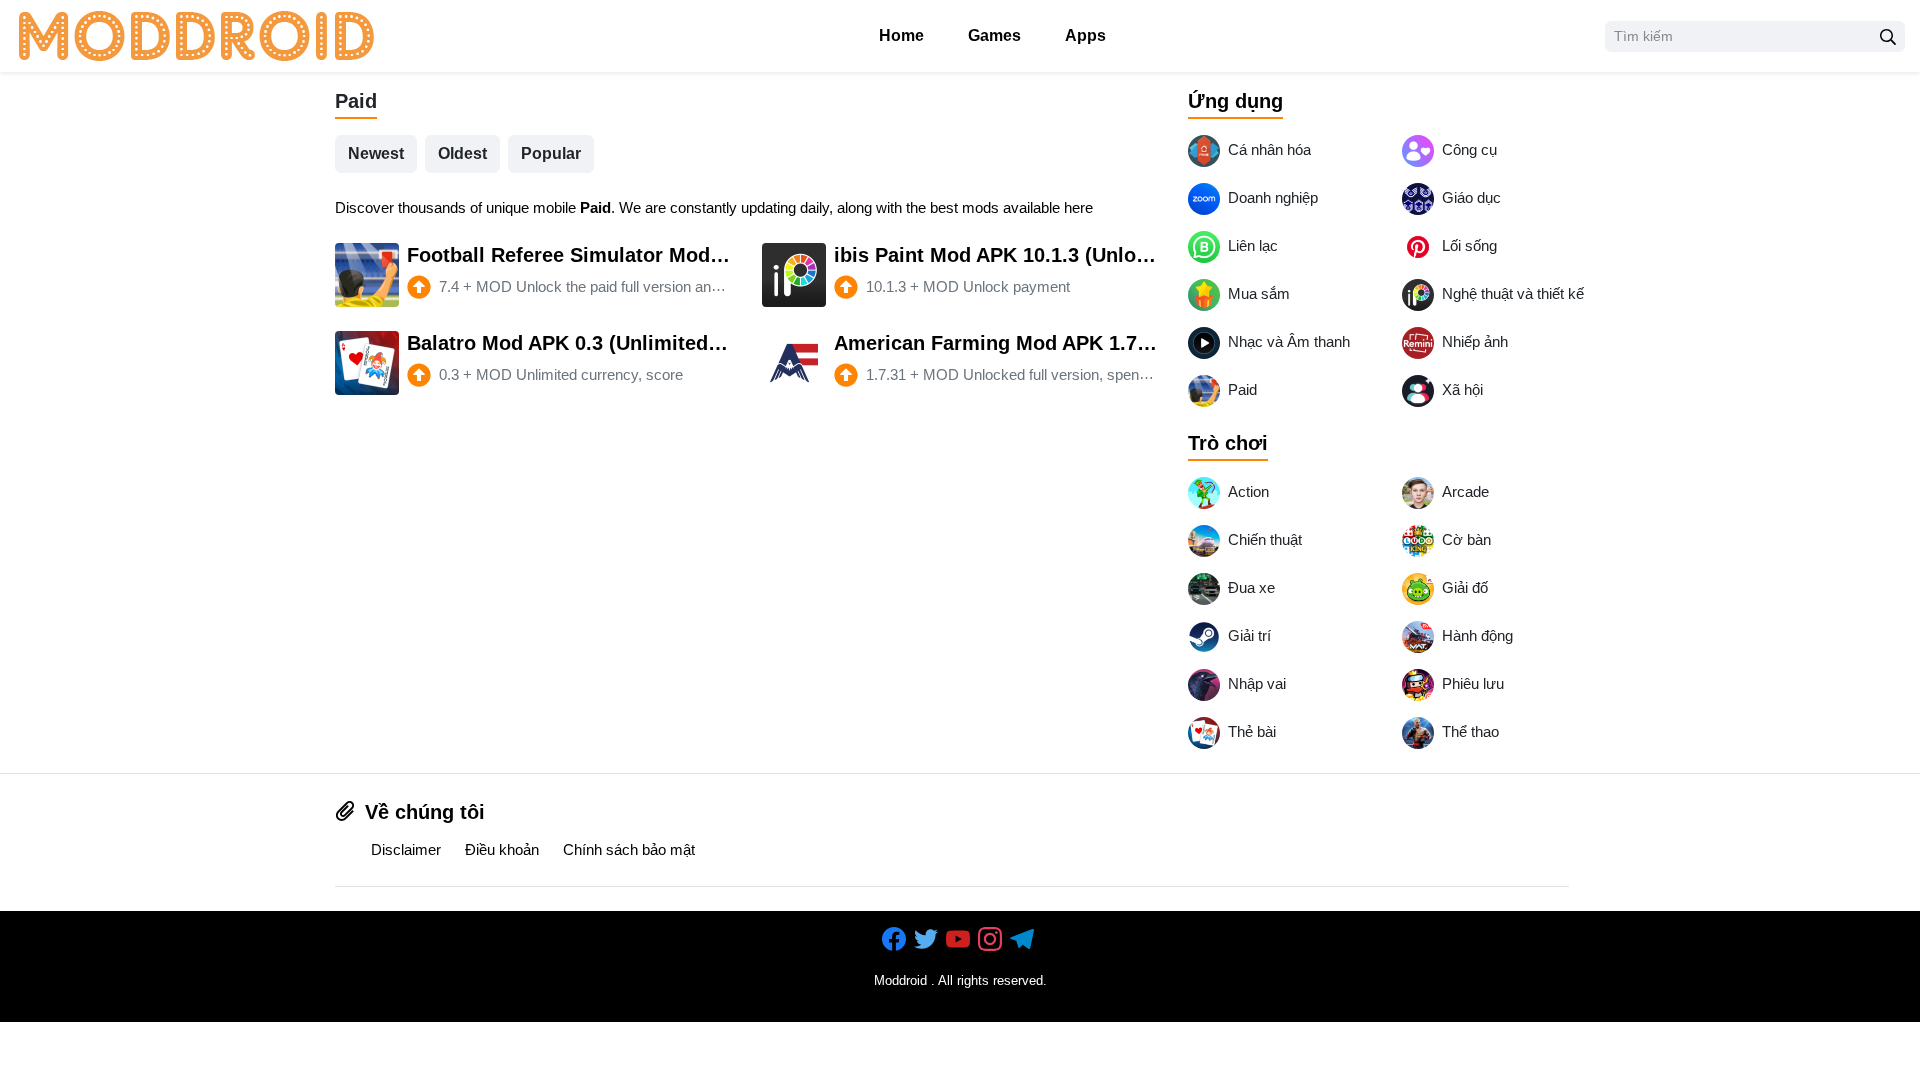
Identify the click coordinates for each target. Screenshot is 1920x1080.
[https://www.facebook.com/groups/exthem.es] (896, 939)
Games (992, 35)
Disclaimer (406, 849)
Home (899, 35)
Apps (1083, 35)
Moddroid (900, 980)
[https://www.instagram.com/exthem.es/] (992, 939)
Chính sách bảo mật (629, 849)
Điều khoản (502, 849)
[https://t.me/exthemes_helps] (1024, 939)
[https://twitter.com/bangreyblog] (928, 939)
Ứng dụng (1235, 101)
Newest (376, 153)
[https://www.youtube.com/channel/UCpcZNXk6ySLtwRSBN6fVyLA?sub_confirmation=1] (960, 939)
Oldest (462, 153)
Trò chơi (1228, 443)
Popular (551, 153)
